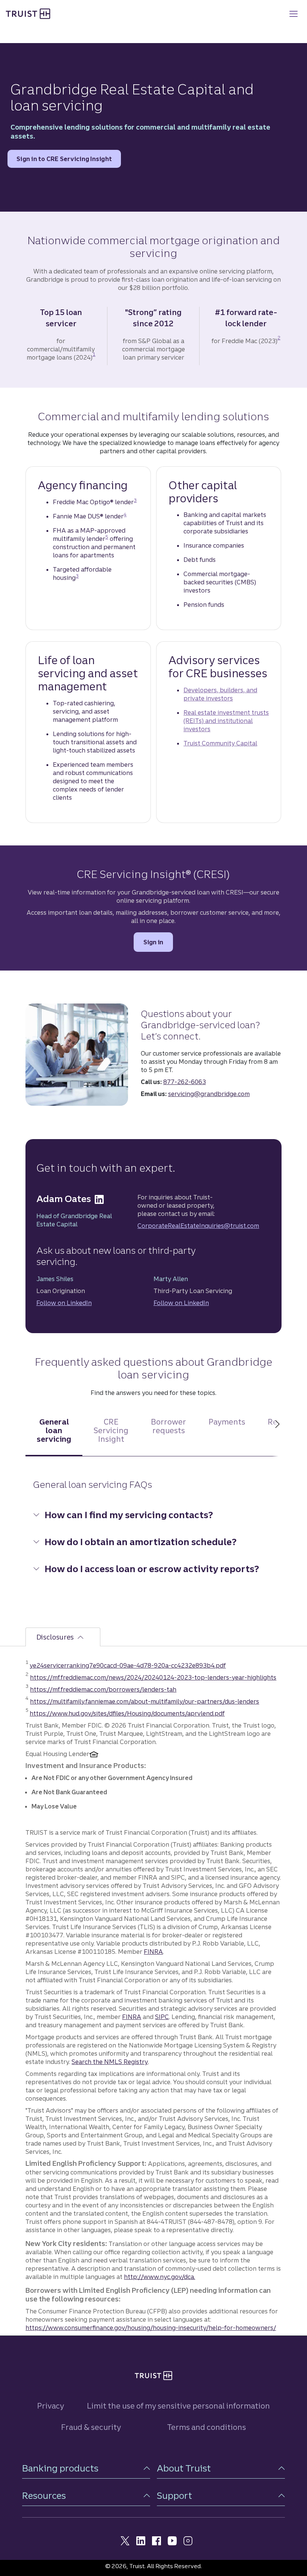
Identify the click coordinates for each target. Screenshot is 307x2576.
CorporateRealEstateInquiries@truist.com (198, 1226)
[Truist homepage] (28, 13)
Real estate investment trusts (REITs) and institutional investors (226, 721)
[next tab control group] (277, 1438)
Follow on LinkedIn (64, 1303)
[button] (86, 2468)
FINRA (153, 1952)
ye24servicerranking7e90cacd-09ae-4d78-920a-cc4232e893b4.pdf (128, 1665)
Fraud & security (91, 2427)
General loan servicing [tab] (54, 1430)
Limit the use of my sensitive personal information (178, 2406)
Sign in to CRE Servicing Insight (64, 161)
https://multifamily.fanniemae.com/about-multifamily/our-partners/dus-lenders (145, 1701)
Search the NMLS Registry (110, 2062)
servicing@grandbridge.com (209, 1094)
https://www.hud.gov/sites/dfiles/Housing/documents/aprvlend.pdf (127, 1713)
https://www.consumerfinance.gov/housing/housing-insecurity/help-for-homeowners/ (151, 2328)
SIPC (162, 2017)
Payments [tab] (227, 1422)
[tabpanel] (153, 1534)
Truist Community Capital (220, 743)
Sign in (158, 942)
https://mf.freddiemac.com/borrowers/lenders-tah (103, 1689)
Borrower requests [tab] (168, 1426)
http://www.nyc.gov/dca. (159, 2277)
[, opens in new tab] (99, 1199)
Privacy (51, 2406)
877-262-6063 (185, 1082)
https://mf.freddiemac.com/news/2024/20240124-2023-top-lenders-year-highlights (153, 1677)
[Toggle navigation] (294, 14)
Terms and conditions (206, 2427)
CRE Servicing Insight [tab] (111, 1430)
